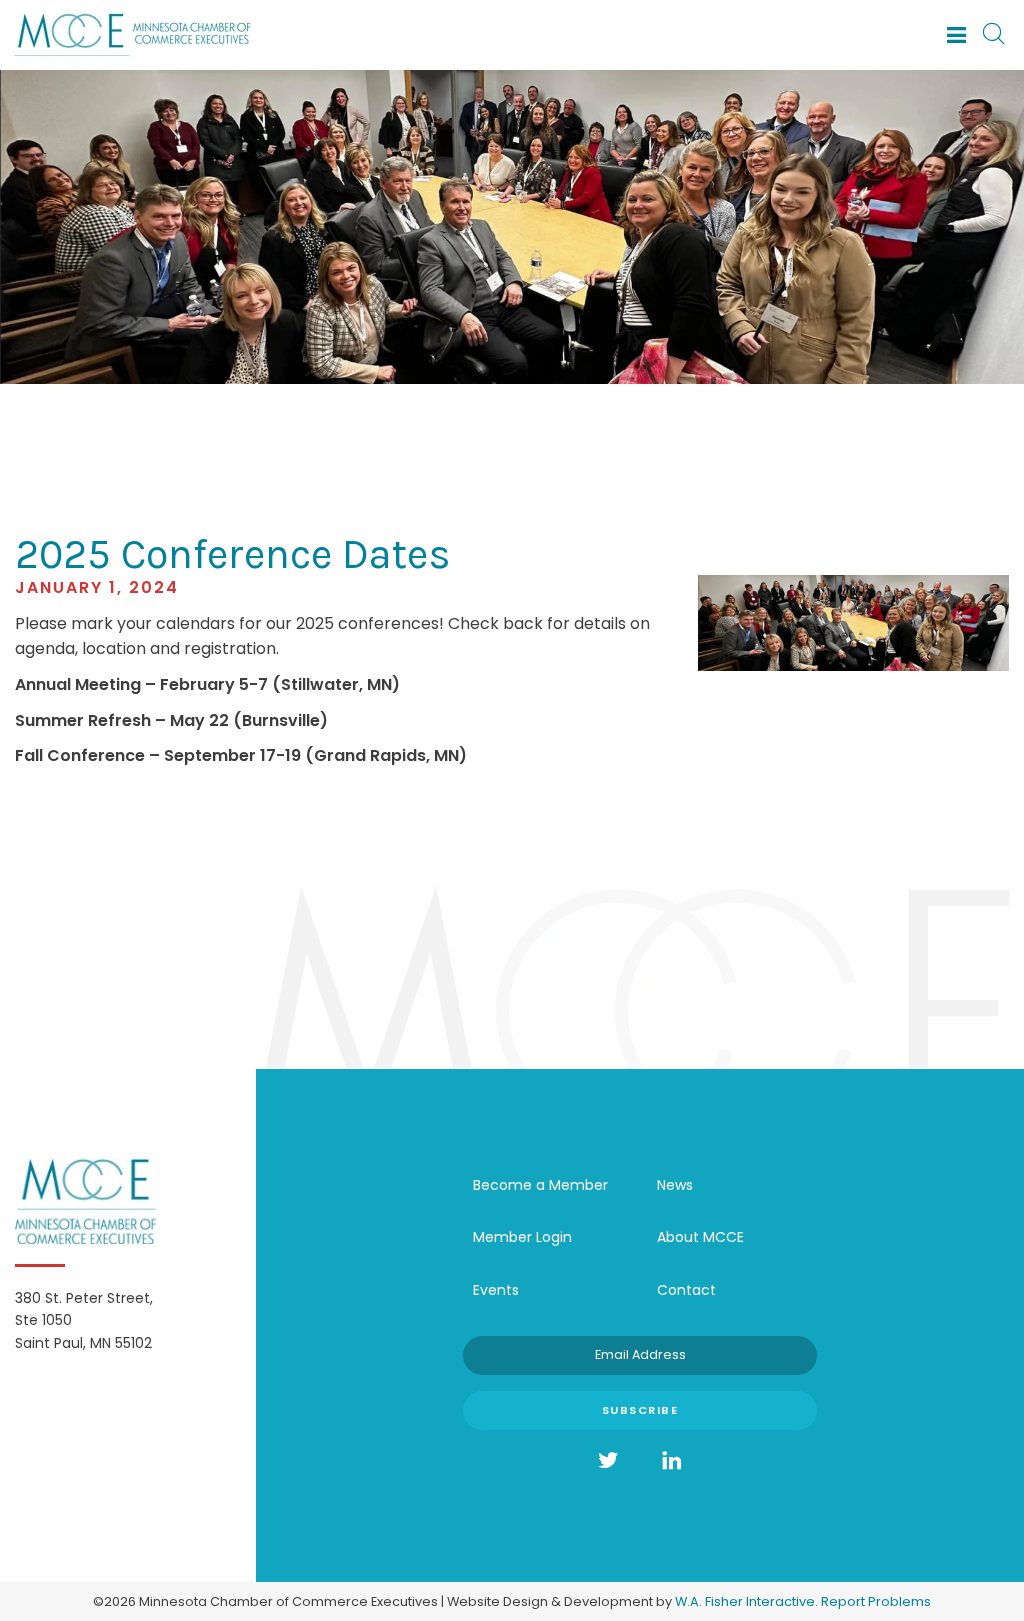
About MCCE (700, 1237)
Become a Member (540, 1185)
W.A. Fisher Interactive (745, 1601)
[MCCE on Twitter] (608, 1461)
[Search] (993, 35)
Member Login (522, 1237)
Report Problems (876, 1601)
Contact (686, 1290)
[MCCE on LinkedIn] (672, 1461)
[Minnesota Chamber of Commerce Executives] (133, 33)
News (675, 1185)
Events (496, 1290)
